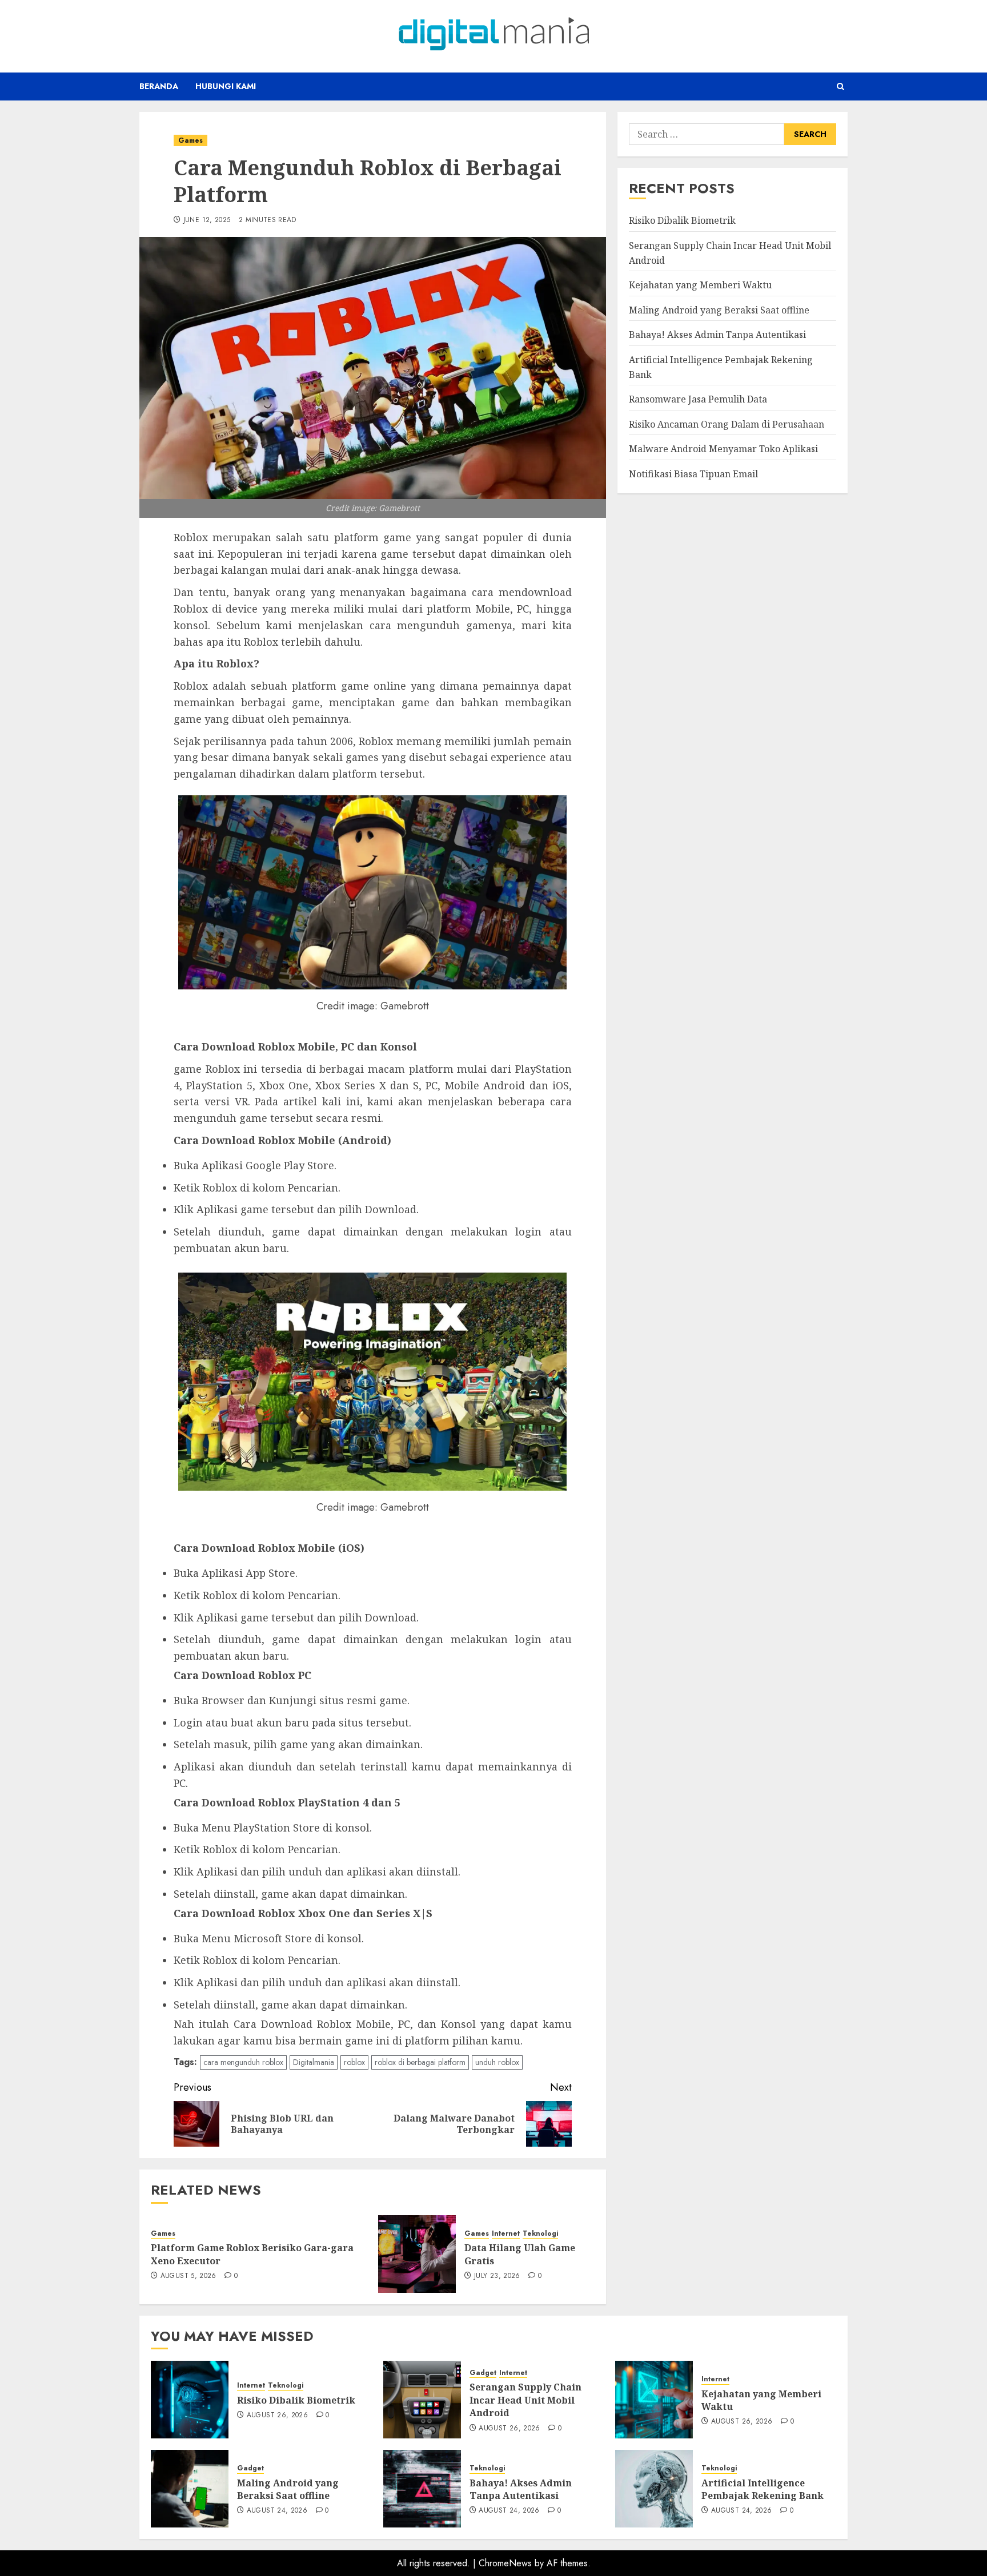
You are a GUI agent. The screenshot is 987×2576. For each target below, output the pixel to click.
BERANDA (159, 86)
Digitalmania (314, 2062)
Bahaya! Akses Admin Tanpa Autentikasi (717, 335)
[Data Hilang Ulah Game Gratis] (417, 2254)
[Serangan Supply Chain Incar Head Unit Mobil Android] (422, 2400)
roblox (354, 2062)
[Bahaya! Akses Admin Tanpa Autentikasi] (422, 2489)
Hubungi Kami (226, 86)
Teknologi (540, 2234)
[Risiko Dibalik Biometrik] (190, 2400)
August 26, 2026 (277, 2416)
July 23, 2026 (497, 2276)
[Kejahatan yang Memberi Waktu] (654, 2400)
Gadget (483, 2373)
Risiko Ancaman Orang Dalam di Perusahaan (727, 424)
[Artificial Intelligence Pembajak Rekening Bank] (654, 2489)
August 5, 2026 (188, 2276)
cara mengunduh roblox (243, 2062)
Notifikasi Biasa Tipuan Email (693, 473)
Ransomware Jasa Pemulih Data (698, 399)
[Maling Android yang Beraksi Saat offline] (190, 2489)
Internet (506, 2234)
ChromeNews (505, 2563)
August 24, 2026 (277, 2511)
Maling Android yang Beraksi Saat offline (719, 309)
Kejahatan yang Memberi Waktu (700, 285)
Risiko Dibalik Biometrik (682, 220)
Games (190, 140)
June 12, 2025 (207, 220)
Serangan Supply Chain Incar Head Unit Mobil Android (525, 2400)
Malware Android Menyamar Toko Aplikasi (723, 449)
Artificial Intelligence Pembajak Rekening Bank (763, 2489)
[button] (840, 86)
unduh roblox (497, 2062)
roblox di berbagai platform (420, 2062)
